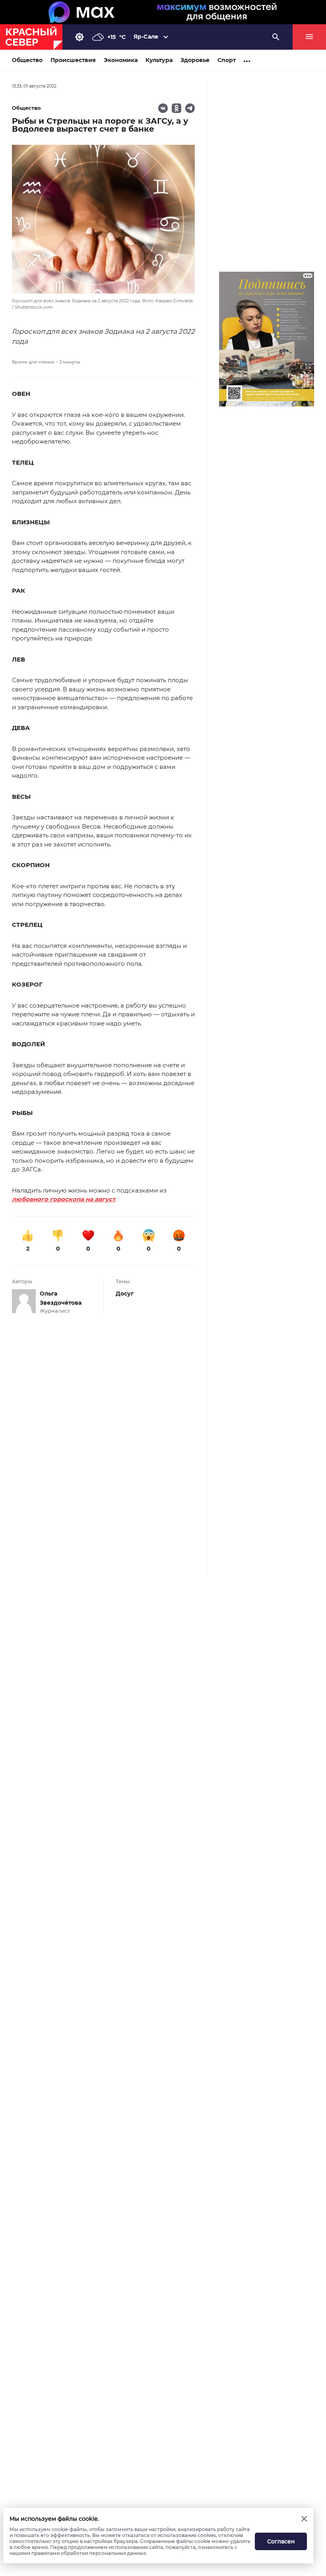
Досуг (125, 1294)
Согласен (281, 2541)
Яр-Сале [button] (146, 37)
